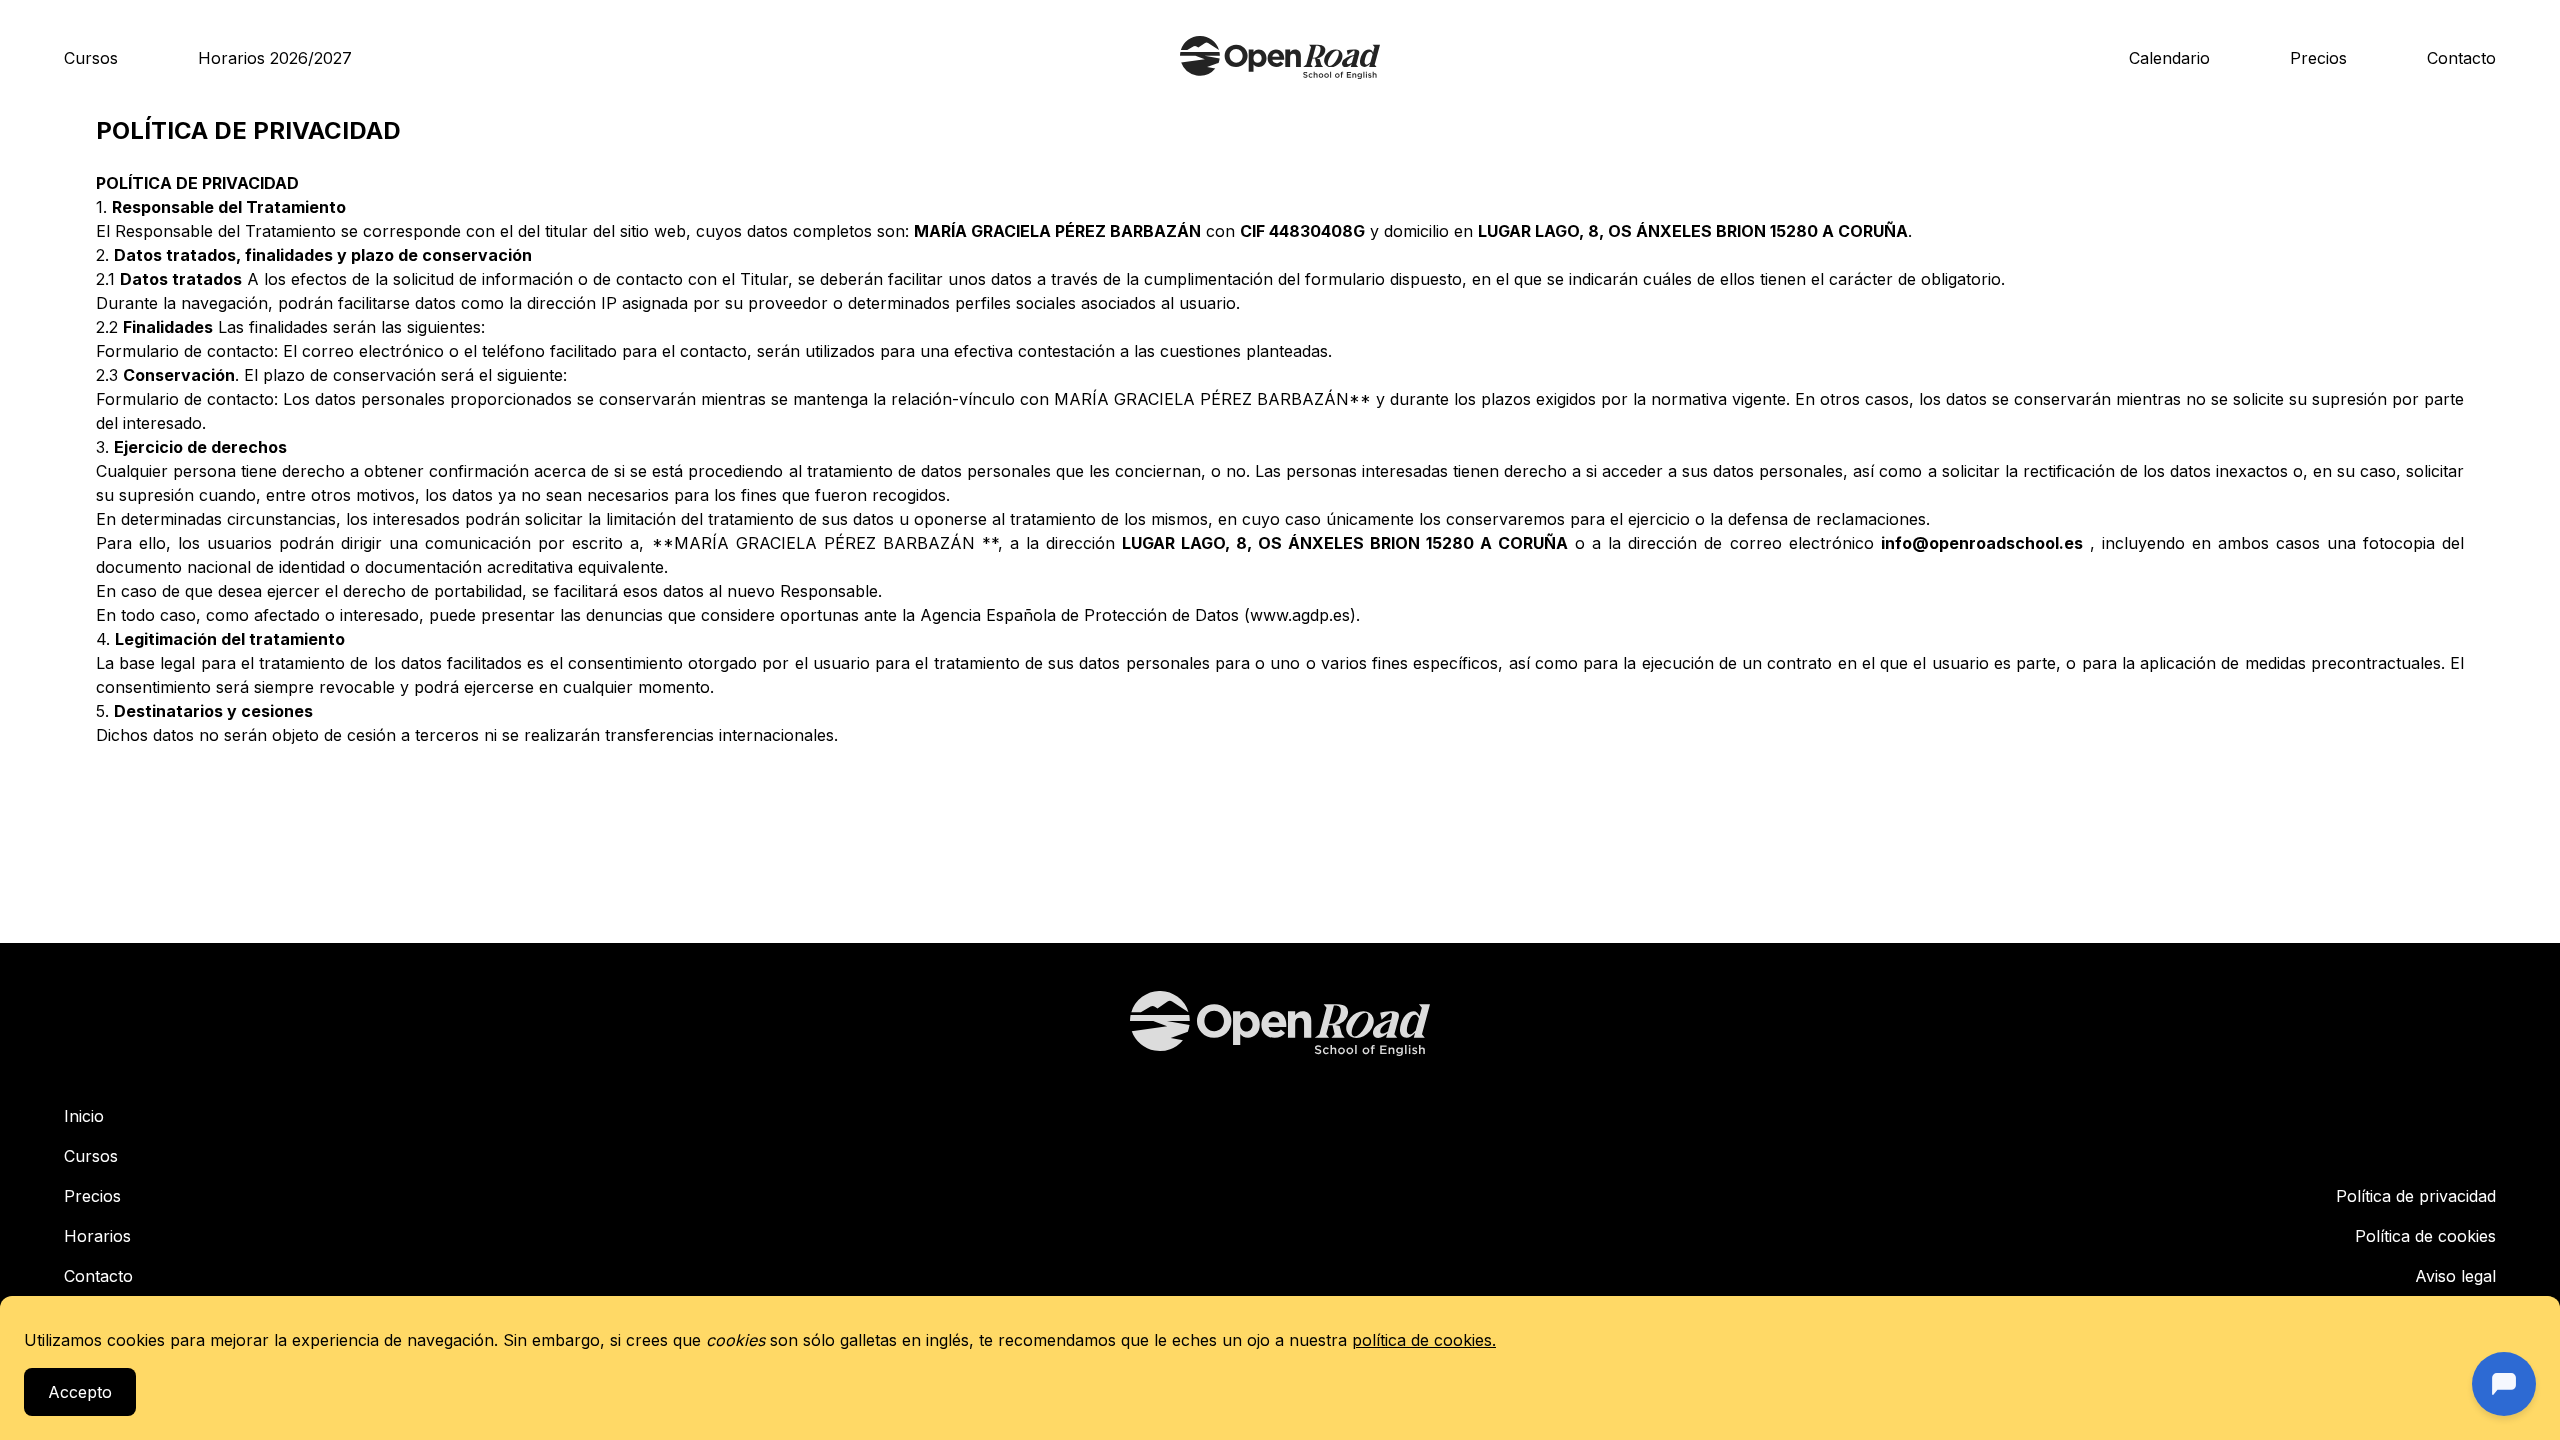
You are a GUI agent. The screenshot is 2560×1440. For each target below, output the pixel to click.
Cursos (91, 58)
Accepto (80, 1392)
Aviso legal (2455, 1276)
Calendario (2169, 58)
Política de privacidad (2416, 1196)
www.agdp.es (1300, 615)
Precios (2318, 58)
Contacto (2461, 58)
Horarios (97, 1236)
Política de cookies (2425, 1236)
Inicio (84, 1116)
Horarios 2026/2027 (275, 58)
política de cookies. (1424, 1340)
